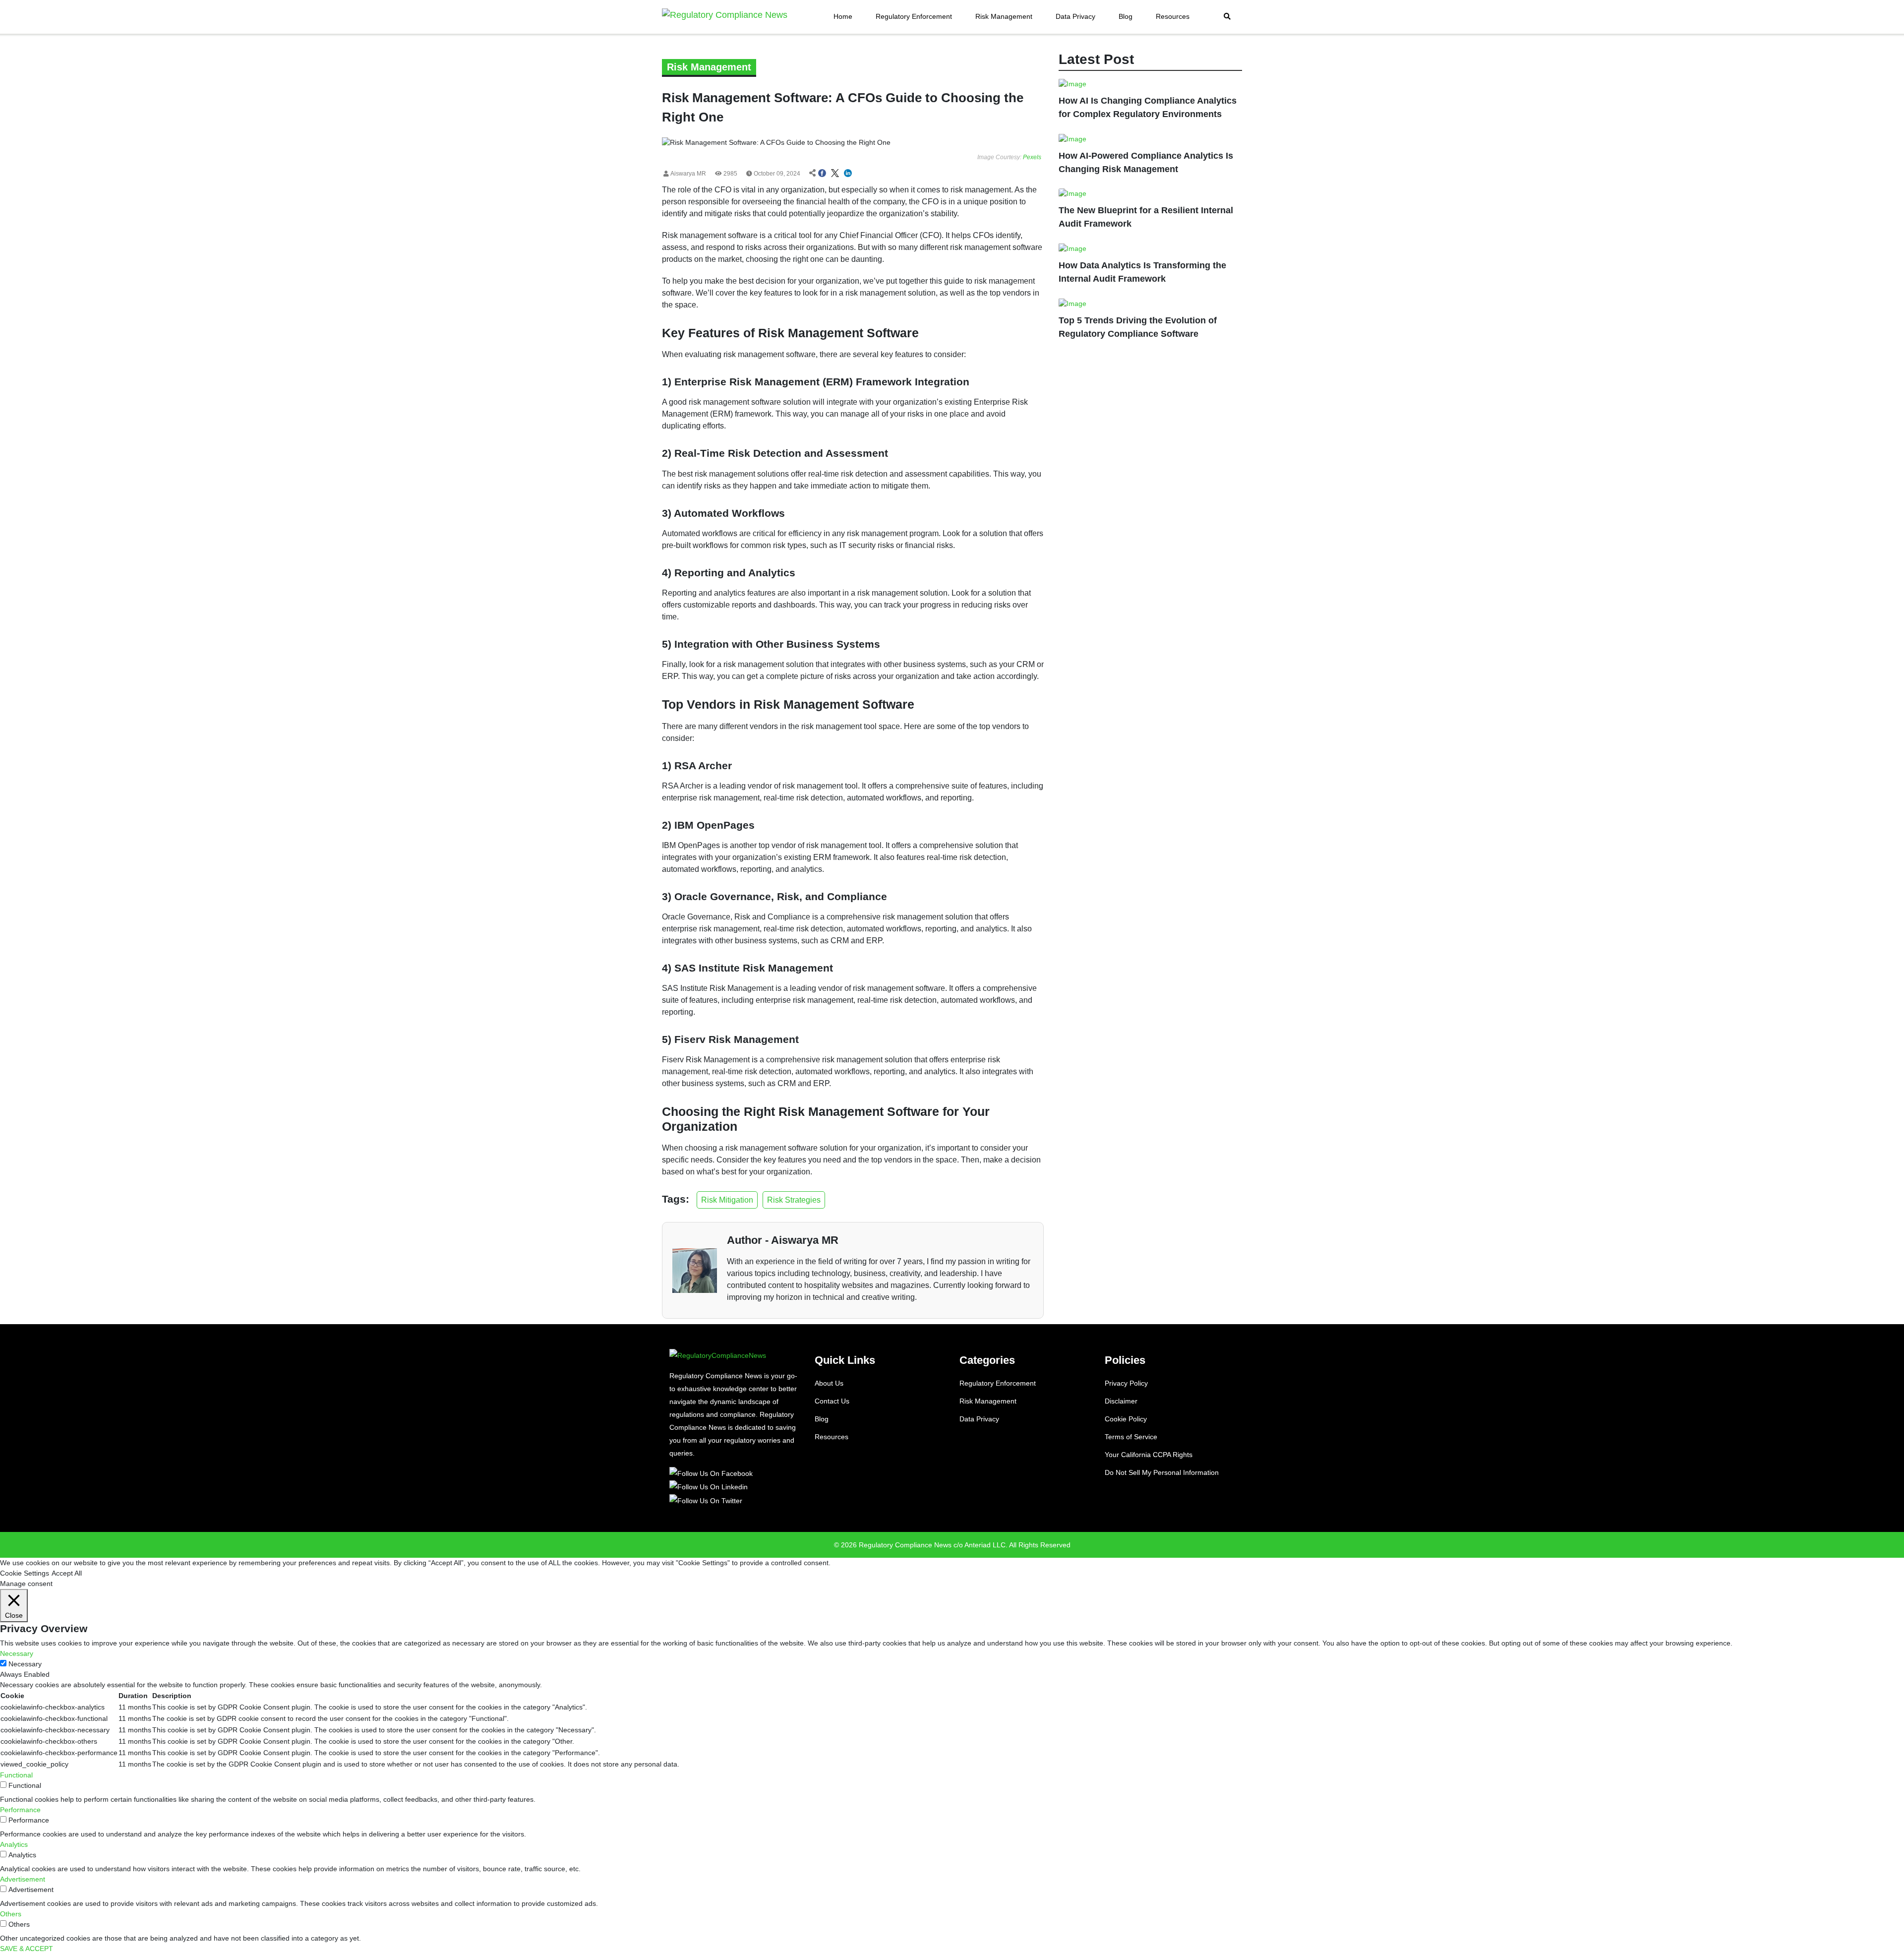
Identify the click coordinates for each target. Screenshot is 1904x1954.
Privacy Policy (1126, 1383)
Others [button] (11, 1914)
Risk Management (1004, 16)
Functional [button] (16, 1775)
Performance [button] (20, 1810)
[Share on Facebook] (822, 174)
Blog (1126, 16)
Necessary (25, 1664)
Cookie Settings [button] (25, 1573)
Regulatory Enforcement (914, 16)
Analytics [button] (14, 1844)
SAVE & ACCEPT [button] (27, 1949)
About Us (829, 1383)
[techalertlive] (713, 1473)
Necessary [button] (17, 1653)
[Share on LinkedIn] (848, 174)
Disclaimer (1121, 1401)
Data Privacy (1075, 16)
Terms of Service (1131, 1437)
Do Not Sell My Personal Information (1162, 1472)
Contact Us (832, 1401)
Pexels (1032, 157)
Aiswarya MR (687, 174)
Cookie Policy (1126, 1419)
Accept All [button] (67, 1573)
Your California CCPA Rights (1149, 1455)
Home (843, 16)
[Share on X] (835, 174)
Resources (1173, 16)
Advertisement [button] (23, 1879)
